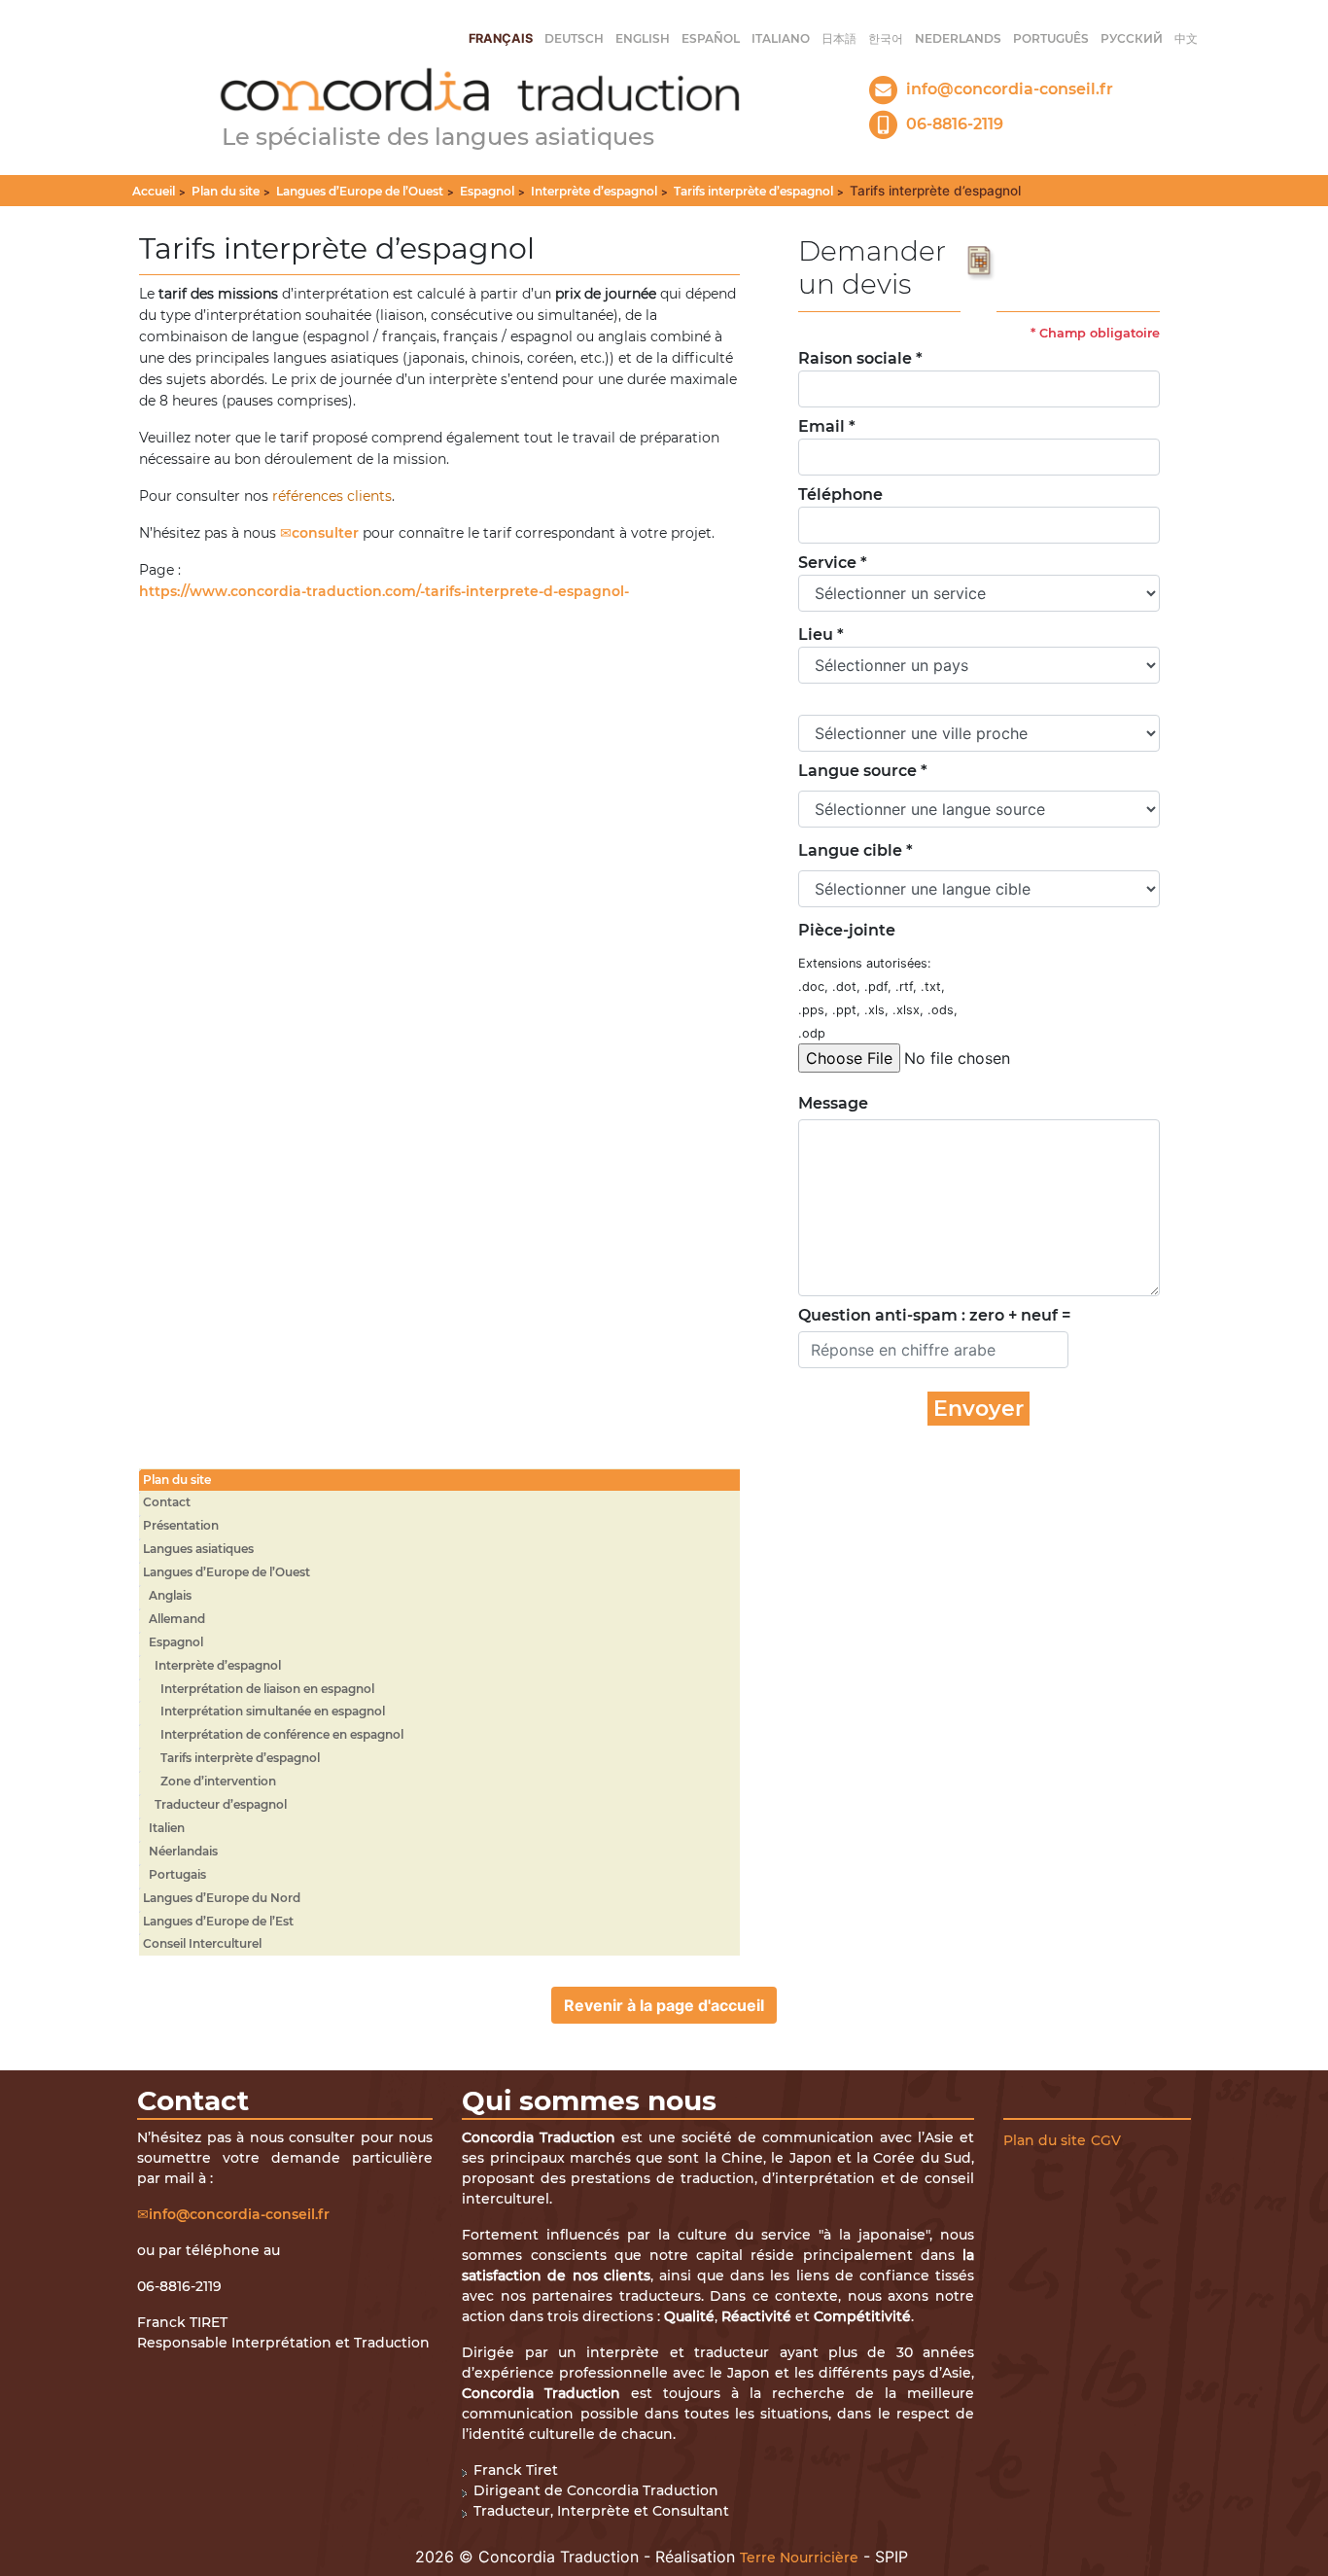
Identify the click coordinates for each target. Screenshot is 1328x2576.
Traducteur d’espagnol (221, 1804)
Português (1051, 38)
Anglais (170, 1595)
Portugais (177, 1874)
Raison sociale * (860, 358)
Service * (833, 563)
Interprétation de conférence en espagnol (282, 1734)
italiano (781, 38)
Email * (827, 426)
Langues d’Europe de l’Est (218, 1921)
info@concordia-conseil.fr (239, 2214)
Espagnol (487, 191)
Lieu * (821, 635)
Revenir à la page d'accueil (664, 2005)
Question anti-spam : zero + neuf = (934, 1315)
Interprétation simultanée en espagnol (273, 1711)
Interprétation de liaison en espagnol (267, 1689)
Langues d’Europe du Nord (222, 1898)
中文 (1186, 38)
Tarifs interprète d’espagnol (753, 191)
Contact (167, 1502)
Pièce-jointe (847, 930)
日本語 (839, 38)
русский (1132, 38)
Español (711, 38)
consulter (325, 533)
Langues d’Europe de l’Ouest (360, 191)
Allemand (177, 1619)
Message (829, 1103)
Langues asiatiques (198, 1549)
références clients (332, 496)
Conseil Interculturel (202, 1943)
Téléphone (840, 494)
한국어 (886, 38)
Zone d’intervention (218, 1781)
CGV (1106, 2140)
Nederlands (958, 38)
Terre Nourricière (799, 2558)
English (643, 38)
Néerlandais (183, 1851)
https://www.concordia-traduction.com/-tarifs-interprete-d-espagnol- (384, 591)
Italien (167, 1828)
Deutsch (574, 38)
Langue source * (863, 771)
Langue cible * (856, 850)
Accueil (154, 191)
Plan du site (226, 191)
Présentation (181, 1525)
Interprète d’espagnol (594, 191)
